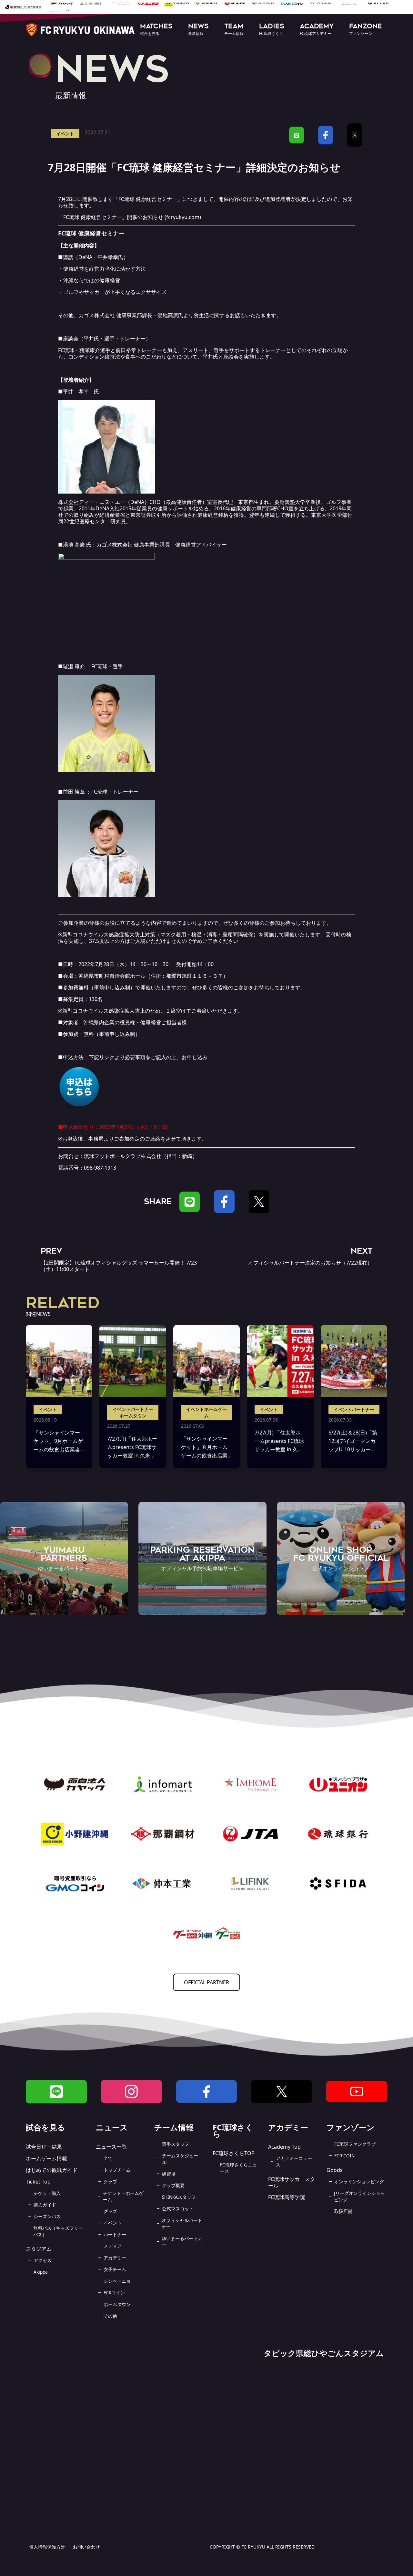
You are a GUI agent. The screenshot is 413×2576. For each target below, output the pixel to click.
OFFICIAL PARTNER (206, 1982)
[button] (156, 30)
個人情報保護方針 (47, 2547)
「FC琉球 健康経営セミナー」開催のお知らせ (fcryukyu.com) (130, 217)
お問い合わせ (86, 2547)
